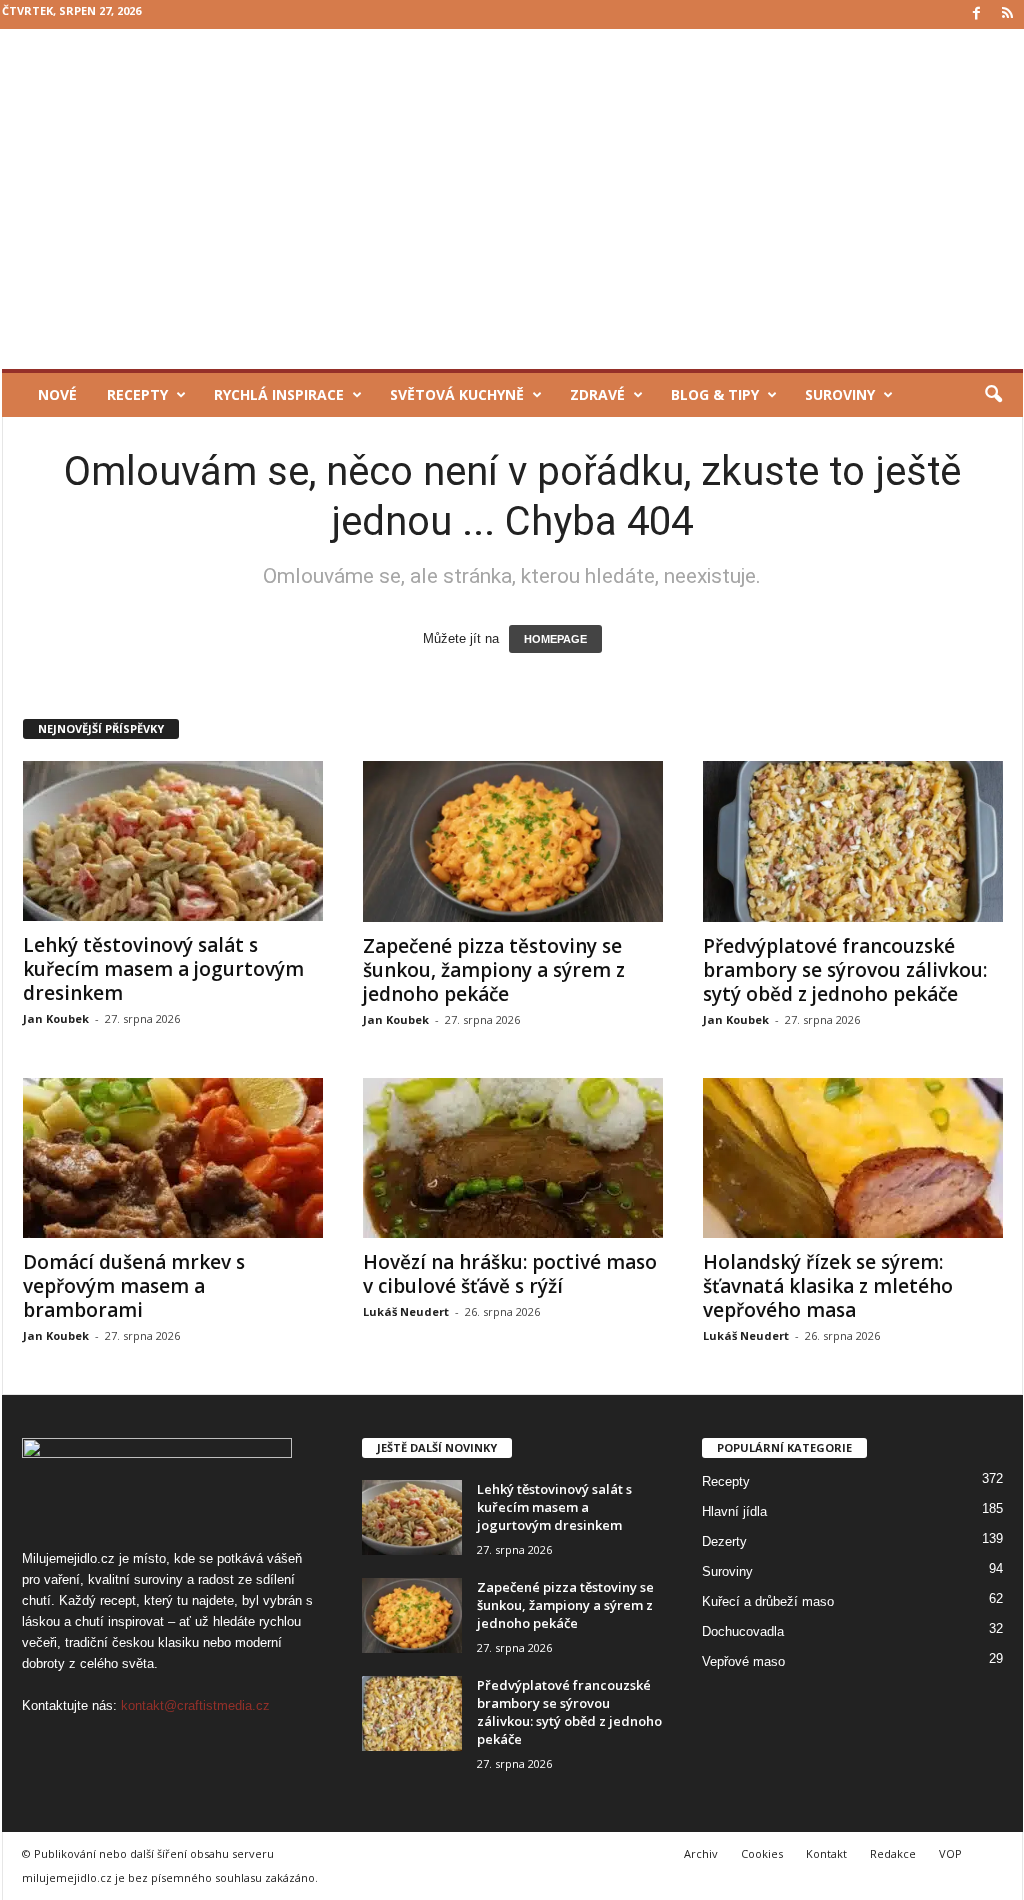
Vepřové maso (743, 1661)
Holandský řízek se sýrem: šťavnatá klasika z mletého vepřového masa (828, 1286)
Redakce (893, 1853)
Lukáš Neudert (406, 1311)
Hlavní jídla (734, 1511)
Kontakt (826, 1853)
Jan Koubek (56, 1018)
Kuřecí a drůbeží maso (768, 1601)
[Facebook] (977, 14)
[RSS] (1008, 14)
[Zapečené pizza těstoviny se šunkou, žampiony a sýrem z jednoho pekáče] (513, 841)
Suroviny (840, 394)
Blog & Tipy (715, 394)
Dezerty (724, 1541)
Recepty (137, 394)
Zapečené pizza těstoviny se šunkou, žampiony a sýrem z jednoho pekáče (494, 970)
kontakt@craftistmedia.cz (195, 1705)
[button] (993, 395)
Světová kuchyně (457, 394)
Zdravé (597, 394)
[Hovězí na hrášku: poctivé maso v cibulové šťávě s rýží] (513, 1158)
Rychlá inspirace (279, 394)
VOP (950, 1853)
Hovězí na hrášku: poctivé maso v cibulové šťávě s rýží (510, 1274)
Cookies (762, 1853)
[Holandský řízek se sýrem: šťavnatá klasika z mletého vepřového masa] (853, 1158)
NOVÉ (57, 394)
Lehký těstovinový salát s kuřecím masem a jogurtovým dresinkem (163, 969)
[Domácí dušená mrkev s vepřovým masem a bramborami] (173, 1158)
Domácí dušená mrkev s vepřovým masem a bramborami (134, 1286)
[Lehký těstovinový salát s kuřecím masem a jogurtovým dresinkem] (173, 841)
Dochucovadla (743, 1631)
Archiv (701, 1853)
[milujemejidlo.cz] (512, 199)
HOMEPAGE (555, 639)
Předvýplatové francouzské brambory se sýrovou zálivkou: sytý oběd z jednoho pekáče (845, 970)
